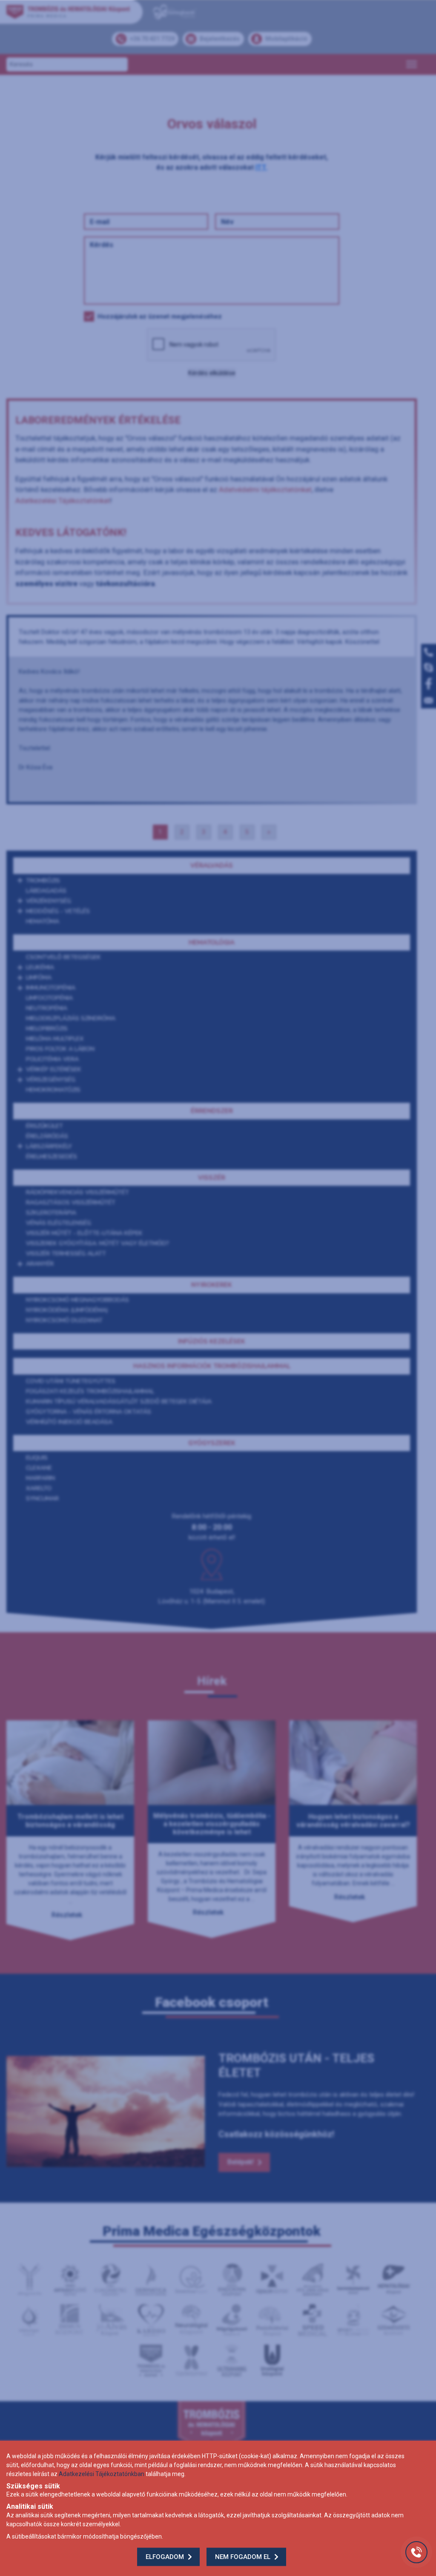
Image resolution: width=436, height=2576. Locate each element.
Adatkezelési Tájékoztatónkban (102, 2474)
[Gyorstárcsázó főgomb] (416, 2552)
